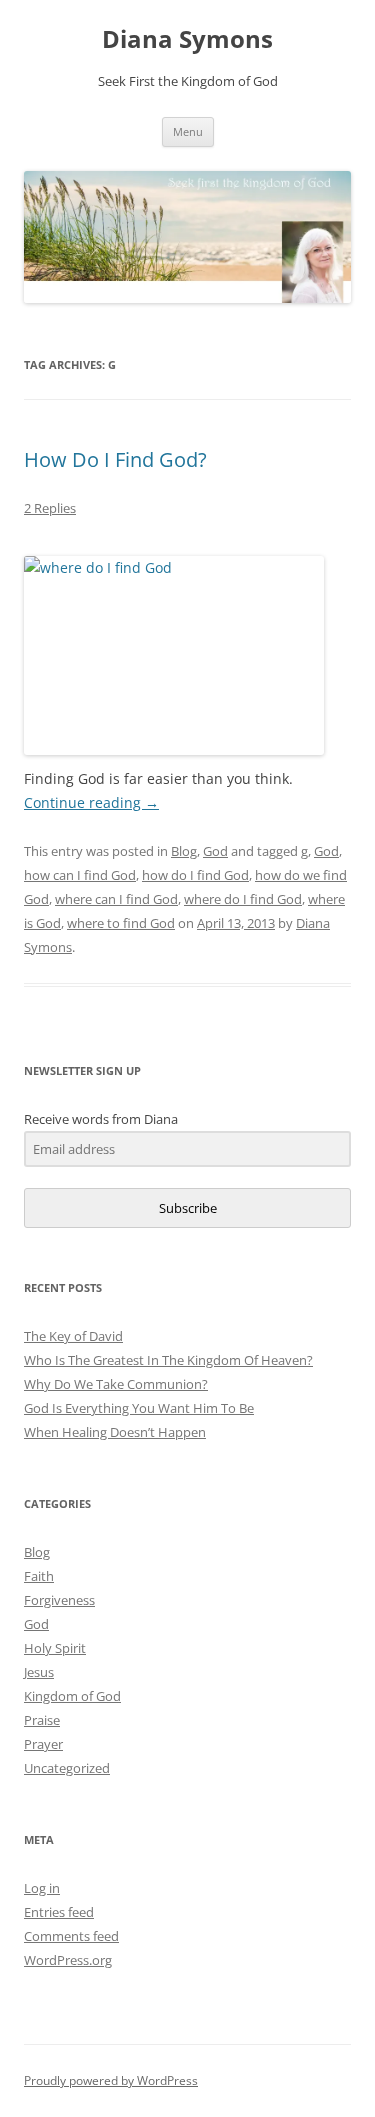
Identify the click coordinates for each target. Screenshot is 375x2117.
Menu (188, 131)
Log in (42, 1888)
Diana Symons (187, 39)
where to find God (121, 923)
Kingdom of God (72, 1696)
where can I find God (116, 899)
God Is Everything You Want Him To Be (139, 1408)
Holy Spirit (55, 1648)
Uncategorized (67, 1768)
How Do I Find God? (115, 459)
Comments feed (71, 1936)
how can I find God (80, 875)
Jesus (39, 1672)
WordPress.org (68, 1960)
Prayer (43, 1744)
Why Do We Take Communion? (116, 1384)
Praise (42, 1720)
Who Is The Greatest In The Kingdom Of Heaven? (168, 1360)
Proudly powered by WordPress (111, 2080)
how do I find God (195, 875)
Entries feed (59, 1912)
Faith (39, 1576)
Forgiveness (59, 1600)
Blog (184, 851)
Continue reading (91, 802)
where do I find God (243, 899)
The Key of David (73, 1336)
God (215, 851)
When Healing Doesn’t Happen (115, 1432)
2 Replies (50, 508)
